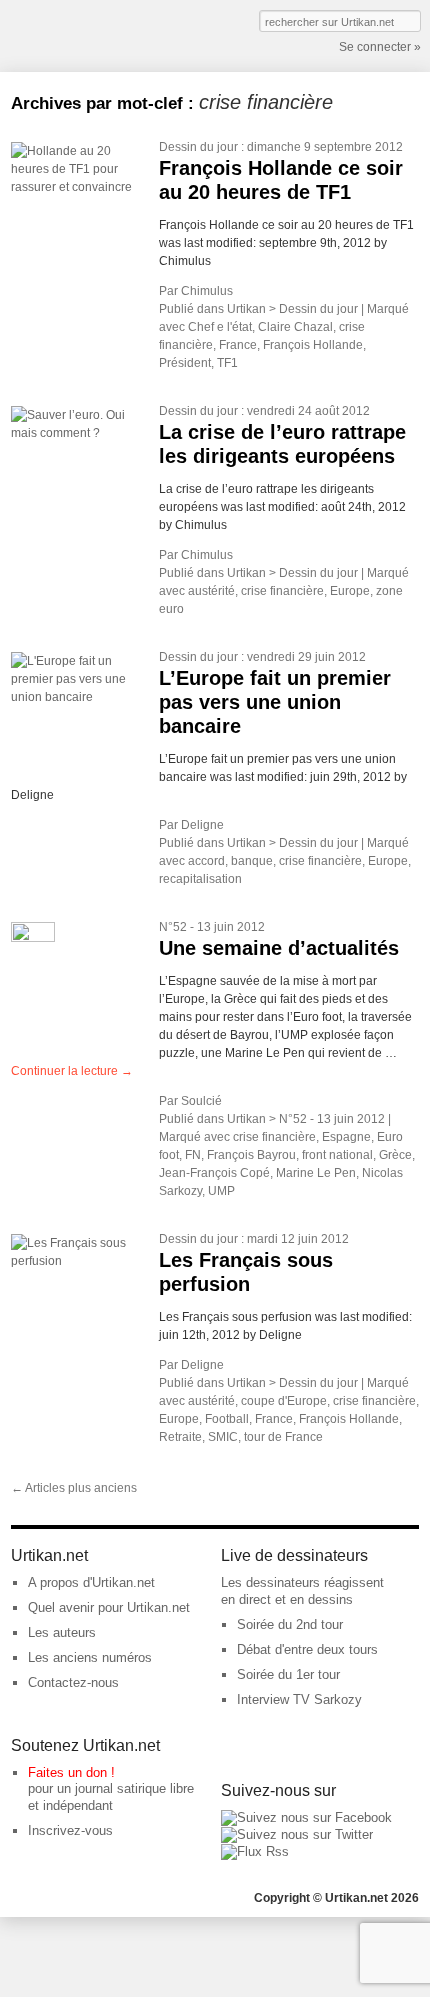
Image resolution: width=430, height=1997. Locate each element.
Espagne (346, 1137)
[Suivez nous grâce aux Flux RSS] (255, 1851)
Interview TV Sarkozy (299, 1699)
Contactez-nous (73, 1682)
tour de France (283, 1437)
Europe (350, 591)
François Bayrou (251, 1155)
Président (185, 363)
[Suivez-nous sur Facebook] (306, 1817)
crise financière (282, 591)
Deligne (202, 825)
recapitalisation (200, 879)
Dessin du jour (198, 147)
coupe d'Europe (284, 1401)
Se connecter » (380, 47)
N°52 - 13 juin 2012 (212, 927)
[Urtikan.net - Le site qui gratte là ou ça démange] (84, 34)
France (238, 345)
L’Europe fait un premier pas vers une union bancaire (275, 702)
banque (252, 861)
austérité (211, 591)
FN (193, 1155)
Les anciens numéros (90, 1657)
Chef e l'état (220, 327)
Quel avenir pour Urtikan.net (109, 1607)
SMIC (223, 1437)
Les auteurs (62, 1632)
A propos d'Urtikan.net (91, 1582)
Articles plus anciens (74, 1488)
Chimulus (207, 291)
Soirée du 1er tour (288, 1674)
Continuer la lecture (72, 1071)
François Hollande (313, 345)
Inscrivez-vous (70, 1830)
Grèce (395, 1155)
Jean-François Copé (214, 1173)
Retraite (180, 1437)
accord (206, 861)
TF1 (227, 363)
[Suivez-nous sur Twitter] (297, 1834)
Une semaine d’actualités (279, 948)
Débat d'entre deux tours (307, 1649)
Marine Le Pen (316, 1173)
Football (227, 1419)
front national (337, 1155)
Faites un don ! (71, 1772)
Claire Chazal (295, 327)
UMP (221, 1191)
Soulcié (201, 1101)
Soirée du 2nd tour (290, 1624)
